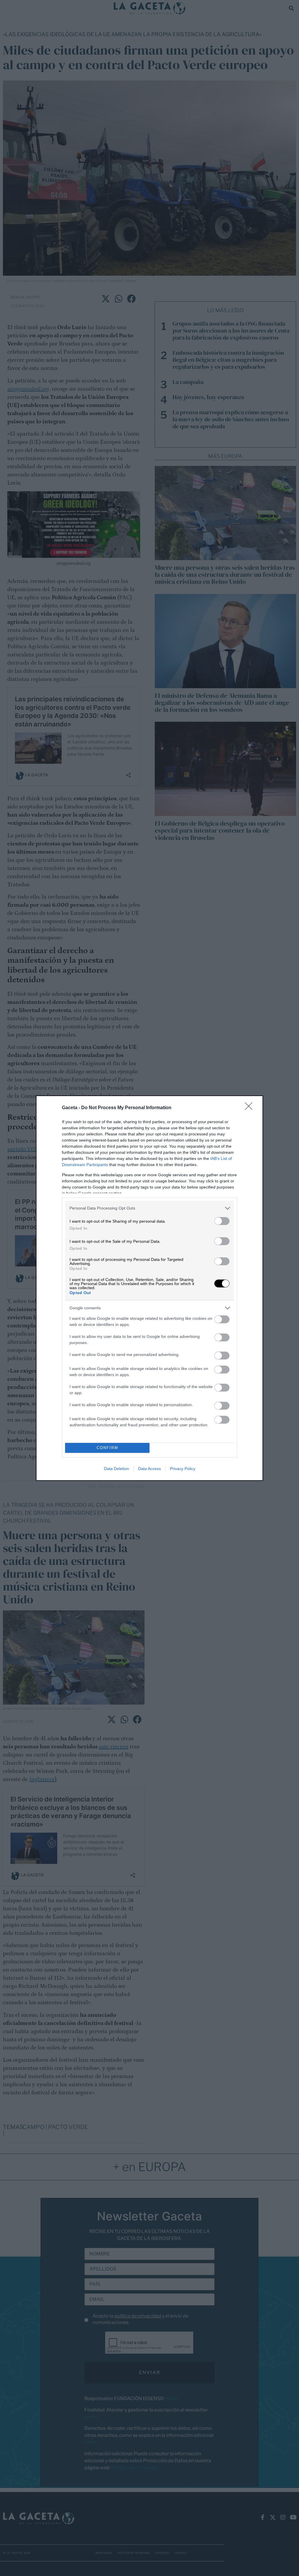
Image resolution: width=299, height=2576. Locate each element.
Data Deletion (117, 1469)
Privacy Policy (183, 1469)
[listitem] (149, 1208)
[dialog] (149, 1288)
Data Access (149, 1469)
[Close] (251, 1108)
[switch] (222, 1221)
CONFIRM (107, 1448)
